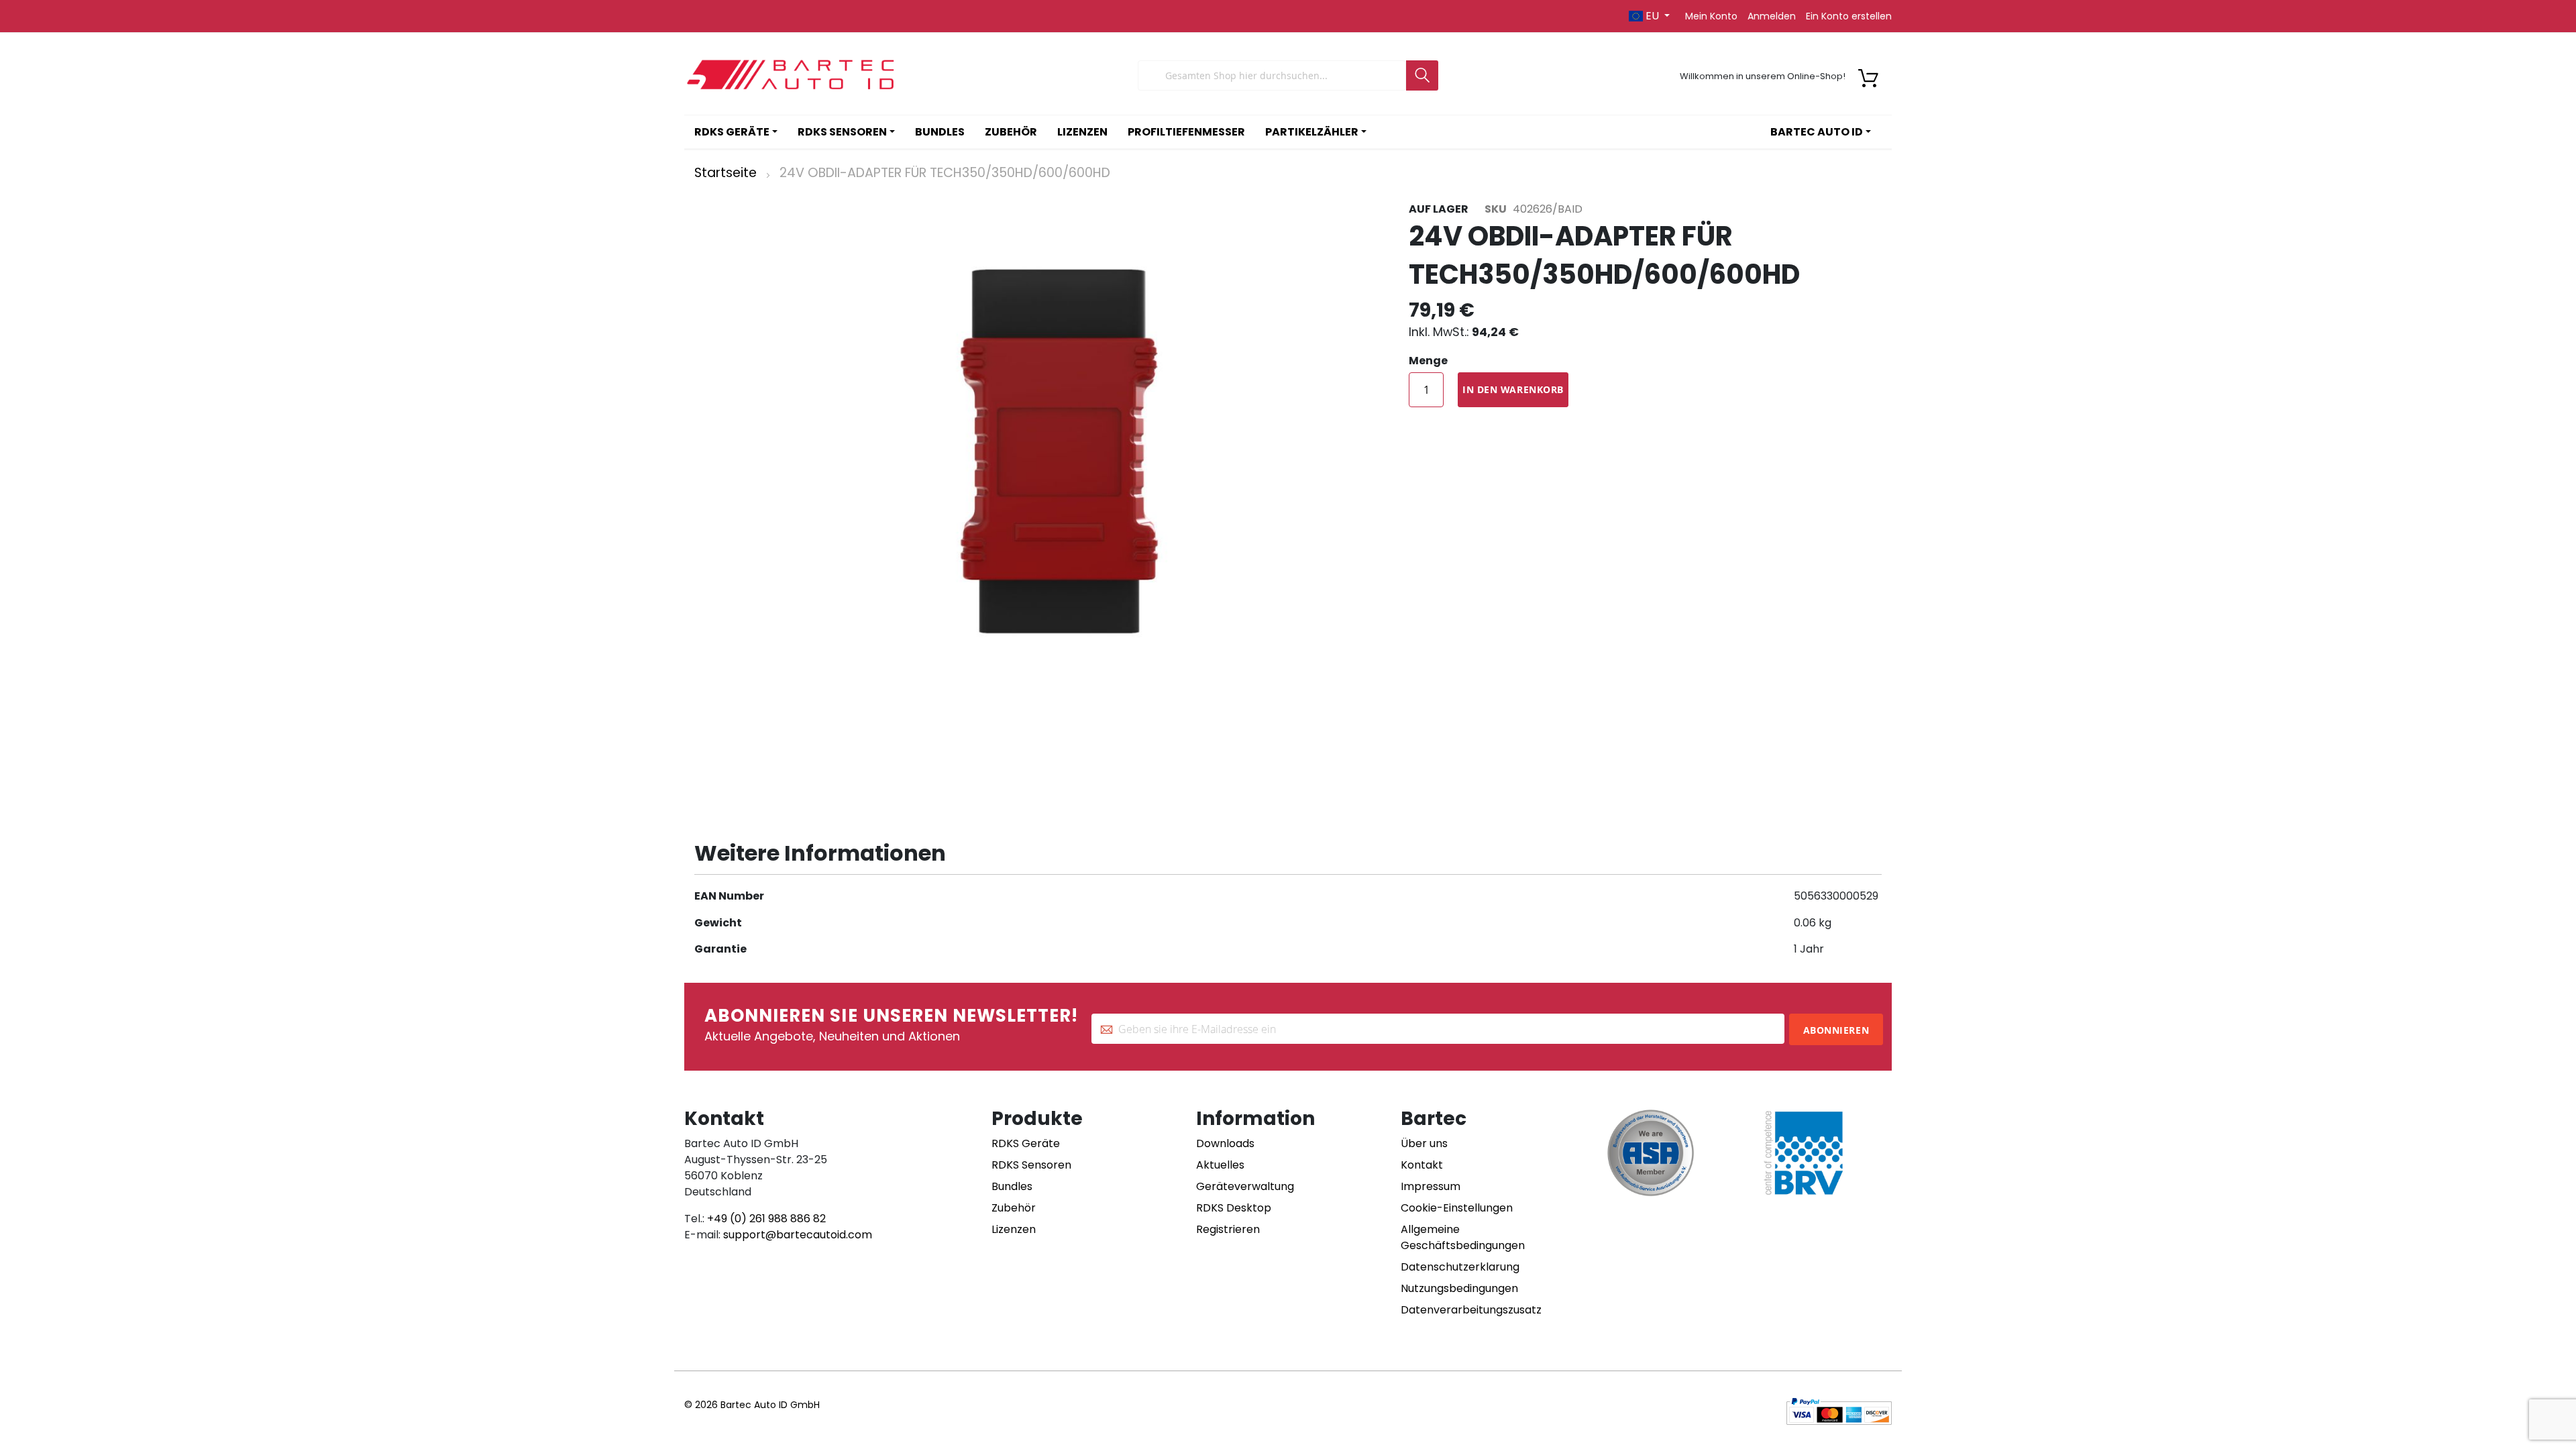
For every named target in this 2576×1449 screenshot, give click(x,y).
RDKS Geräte (1026, 1143)
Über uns (1424, 1143)
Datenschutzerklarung (1460, 1267)
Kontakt (1422, 1165)
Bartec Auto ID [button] (1817, 132)
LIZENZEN (1082, 132)
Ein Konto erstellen (1849, 16)
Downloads (1225, 1143)
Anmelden (1772, 16)
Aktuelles (1220, 1165)
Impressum (1431, 1186)
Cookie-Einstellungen (1457, 1208)
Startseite (726, 173)
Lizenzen (1014, 1229)
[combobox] (1272, 75)
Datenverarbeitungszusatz (1471, 1310)
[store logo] (792, 75)
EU (1652, 16)
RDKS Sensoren (1031, 1165)
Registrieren (1228, 1229)
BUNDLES (940, 132)
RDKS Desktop (1234, 1208)
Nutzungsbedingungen (1459, 1288)
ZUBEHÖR (1011, 132)
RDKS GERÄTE (732, 132)
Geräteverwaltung (1245, 1186)
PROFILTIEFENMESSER (1186, 132)
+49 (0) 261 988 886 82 (766, 1219)
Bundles (1012, 1186)
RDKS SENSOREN (842, 132)
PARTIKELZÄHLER (1312, 132)
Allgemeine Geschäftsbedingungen (1463, 1237)
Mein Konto (1711, 16)
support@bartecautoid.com (798, 1235)
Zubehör (1014, 1208)
